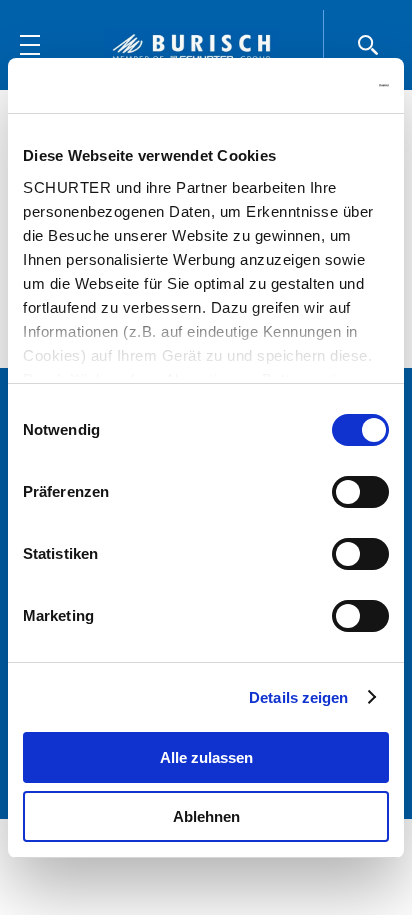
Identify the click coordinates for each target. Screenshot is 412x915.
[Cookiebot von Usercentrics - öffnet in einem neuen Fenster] (301, 86)
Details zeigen (298, 697)
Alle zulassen (206, 757)
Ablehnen (206, 816)
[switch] (360, 492)
